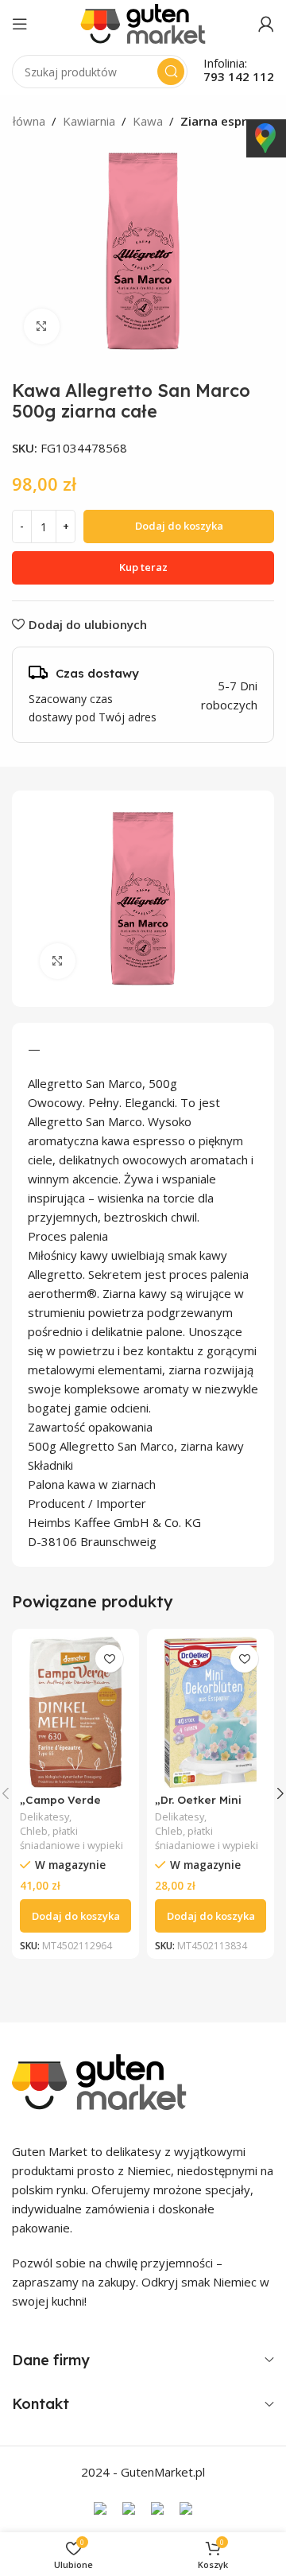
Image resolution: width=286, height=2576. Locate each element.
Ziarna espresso (227, 121)
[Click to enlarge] (42, 326)
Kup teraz (143, 567)
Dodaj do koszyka (179, 526)
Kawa (148, 121)
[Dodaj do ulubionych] (109, 1659)
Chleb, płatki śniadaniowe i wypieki (71, 1838)
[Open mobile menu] (20, 24)
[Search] (171, 72)
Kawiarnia (89, 121)
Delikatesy (44, 1817)
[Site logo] (143, 22)
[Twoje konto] (266, 24)
